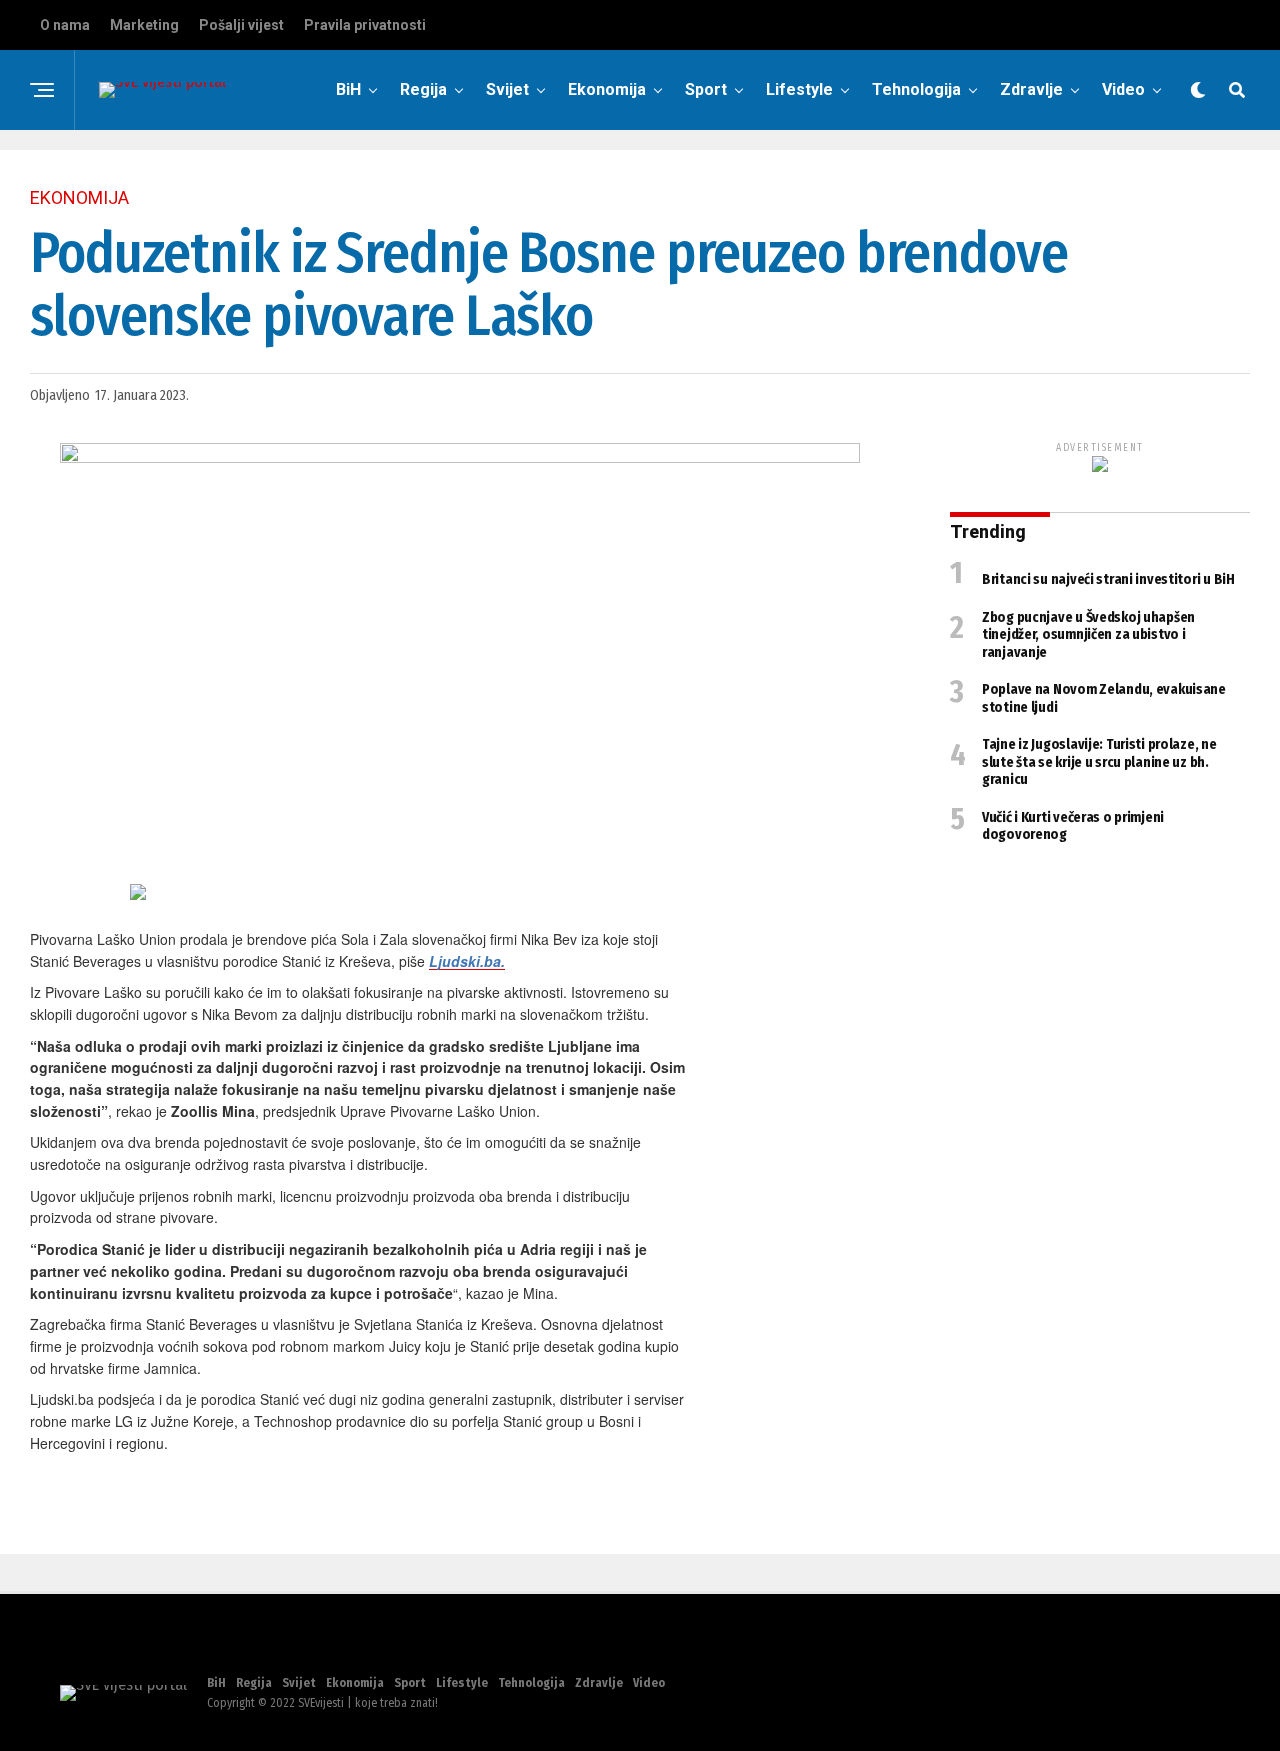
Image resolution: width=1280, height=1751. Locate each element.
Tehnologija (916, 89)
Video (1123, 89)
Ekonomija (607, 89)
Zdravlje (1031, 89)
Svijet (507, 89)
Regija (423, 89)
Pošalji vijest (241, 25)
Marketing (144, 25)
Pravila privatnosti (365, 25)
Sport (706, 89)
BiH (348, 89)
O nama (65, 25)
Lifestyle (799, 89)
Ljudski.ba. (467, 961)
